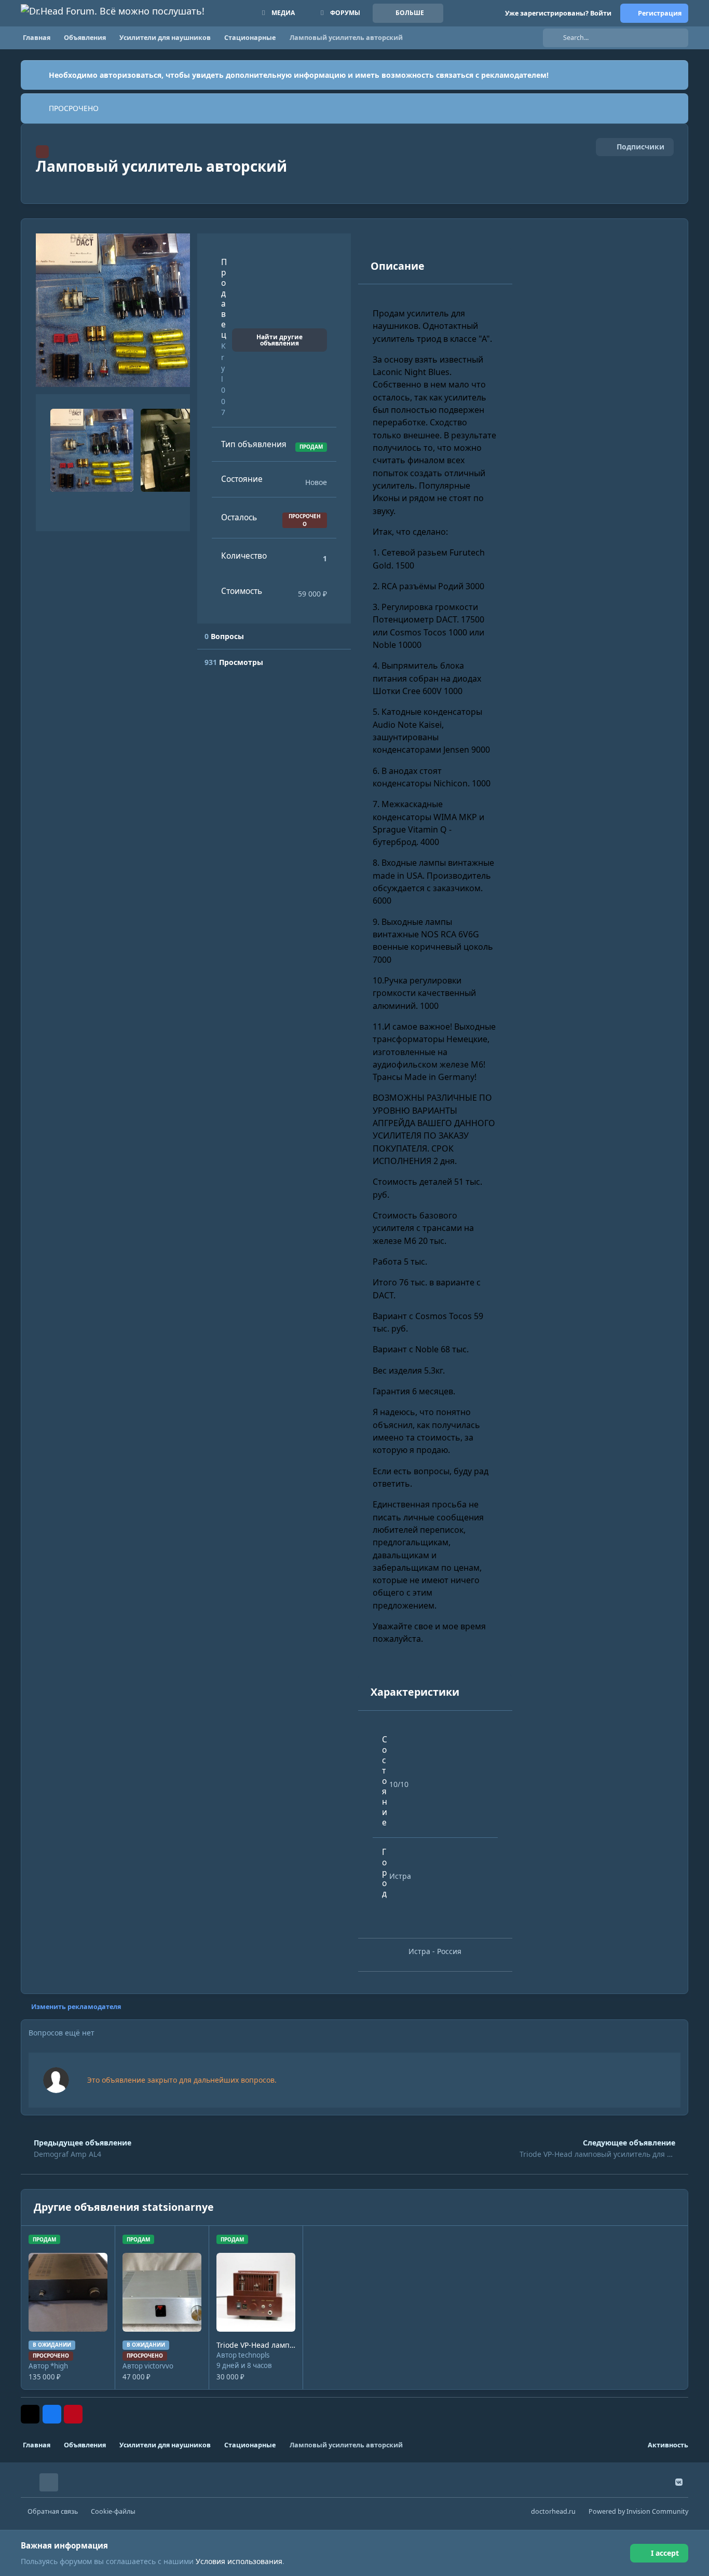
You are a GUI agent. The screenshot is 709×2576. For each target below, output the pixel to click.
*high (59, 2366)
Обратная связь (53, 2511)
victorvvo (159, 2366)
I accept (665, 2553)
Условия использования (239, 2561)
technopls (254, 2355)
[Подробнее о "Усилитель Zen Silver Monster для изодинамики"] (162, 2292)
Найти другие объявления (279, 340)
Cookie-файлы (113, 2511)
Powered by (638, 2511)
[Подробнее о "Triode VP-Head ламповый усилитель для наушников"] (256, 2292)
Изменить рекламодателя (76, 2007)
